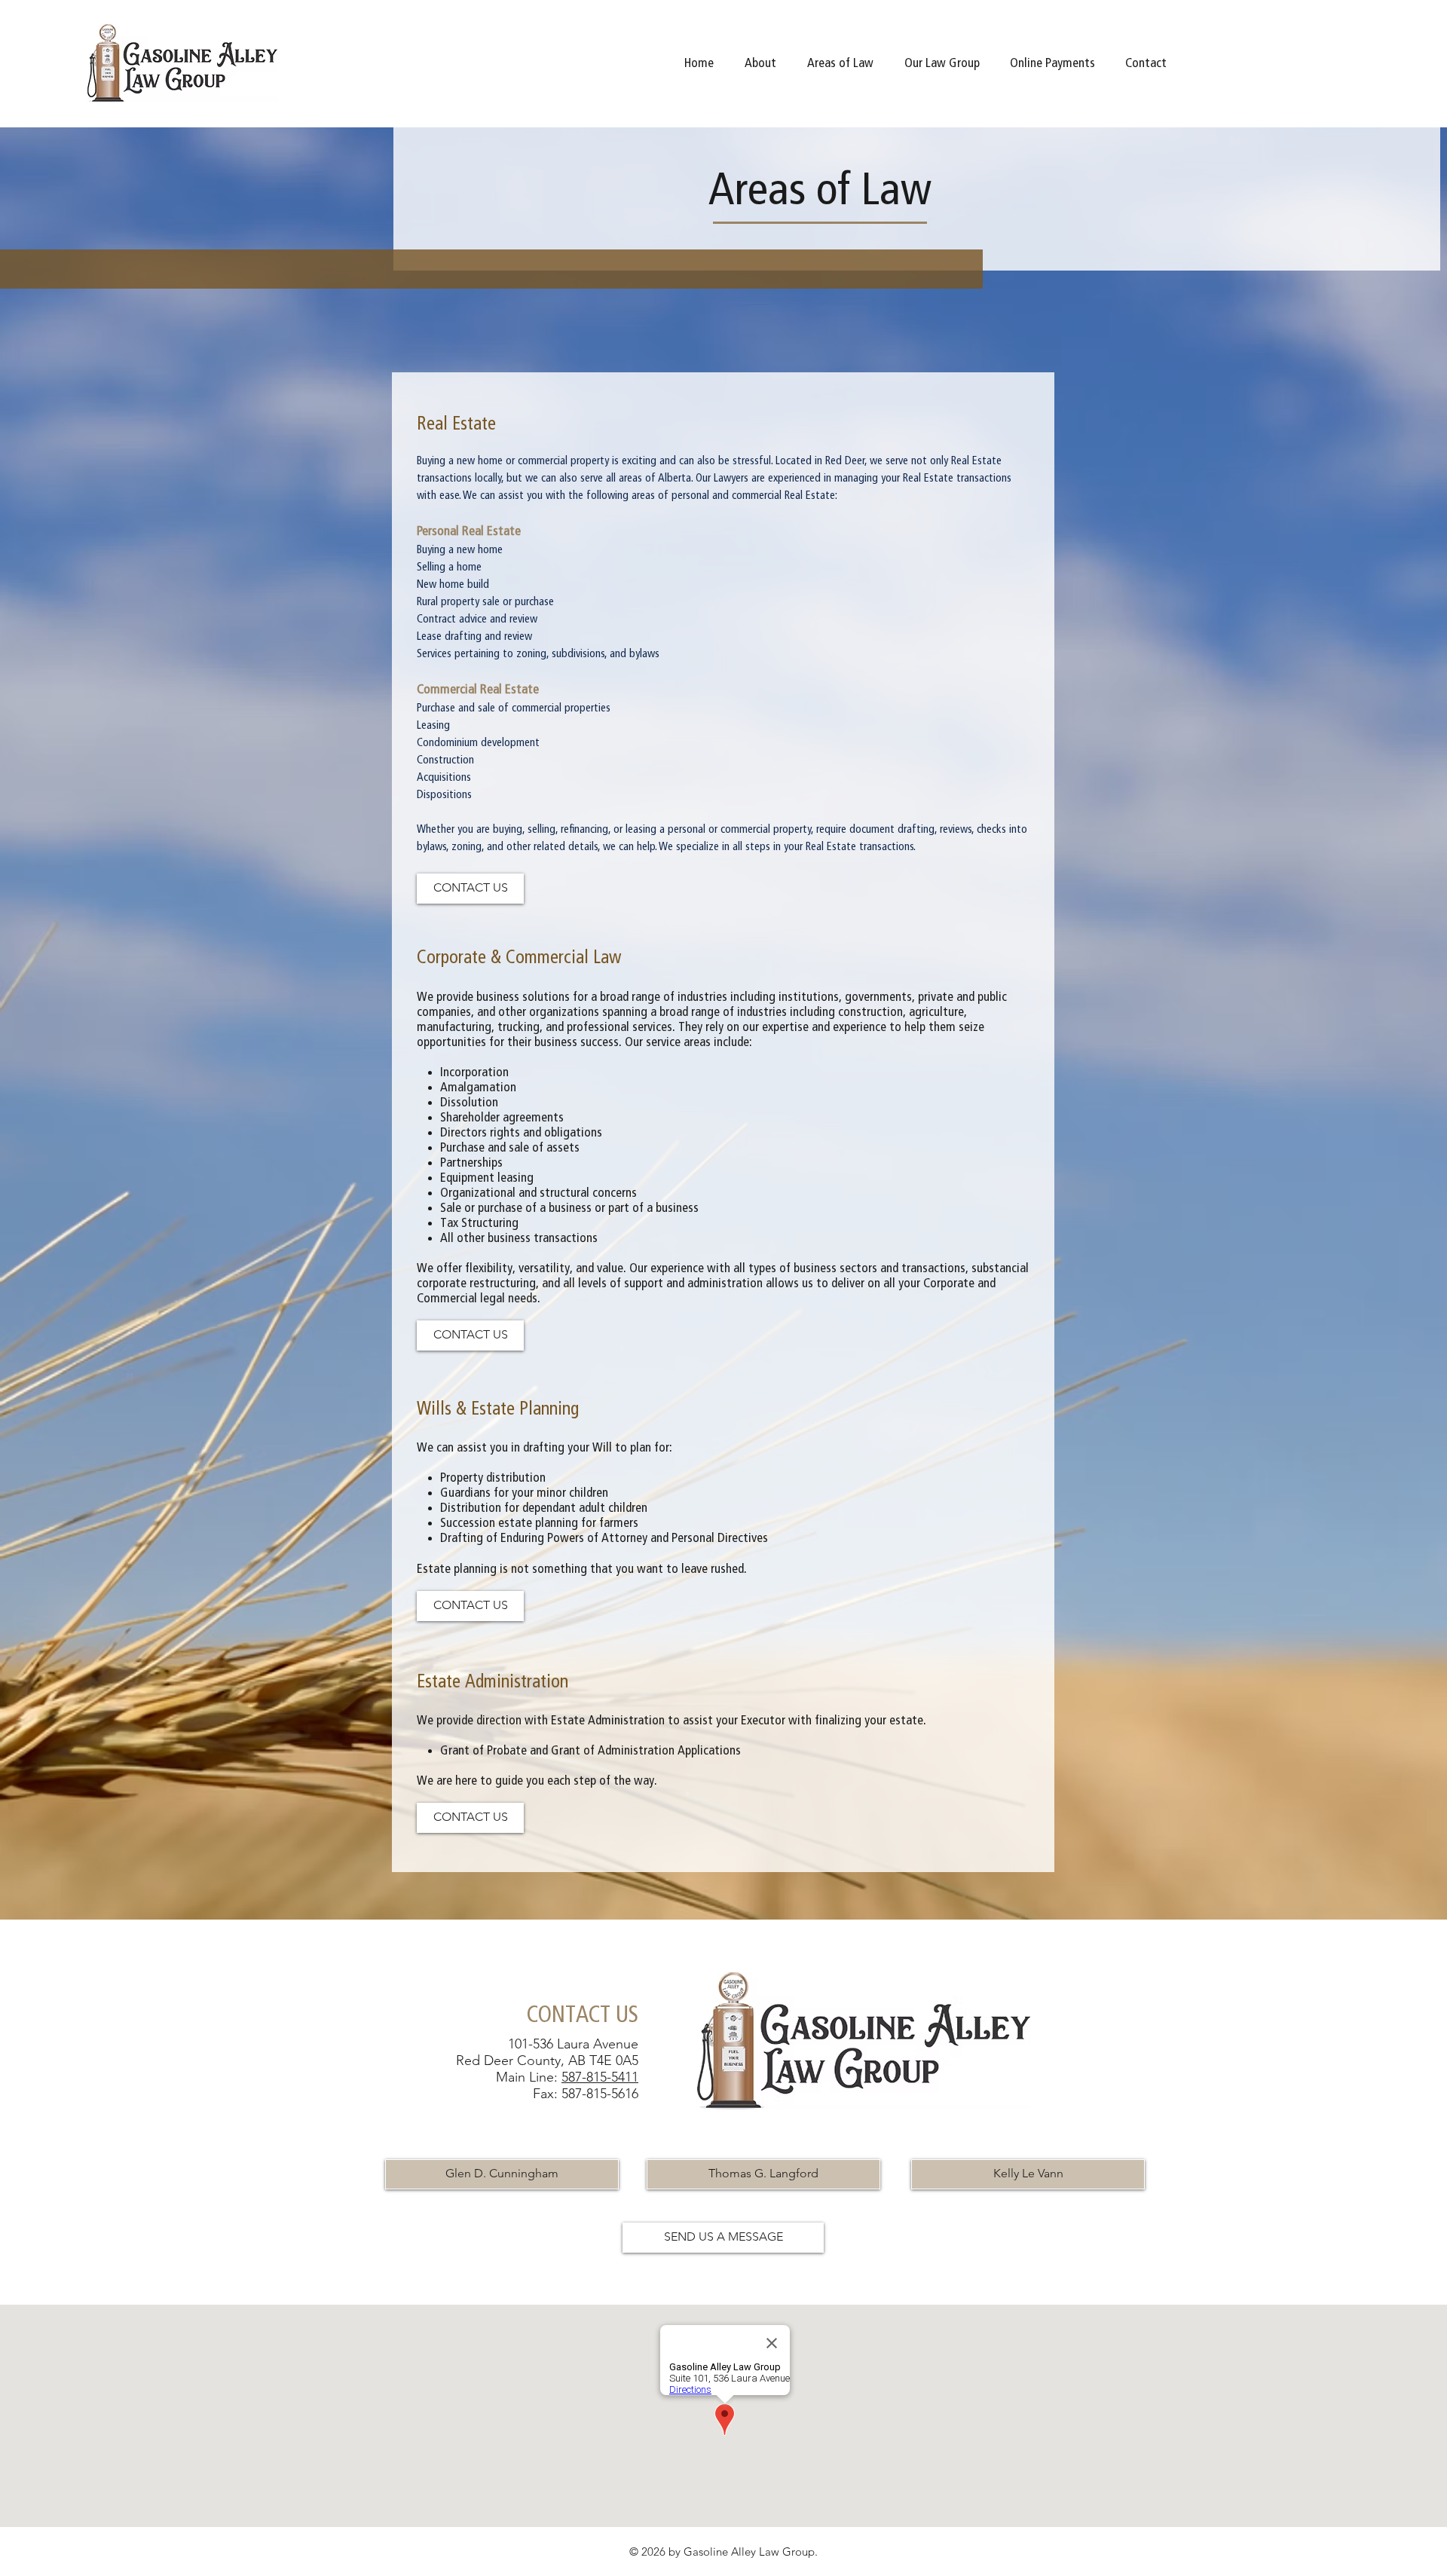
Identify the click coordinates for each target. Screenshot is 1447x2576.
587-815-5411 (600, 2077)
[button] (841, 63)
